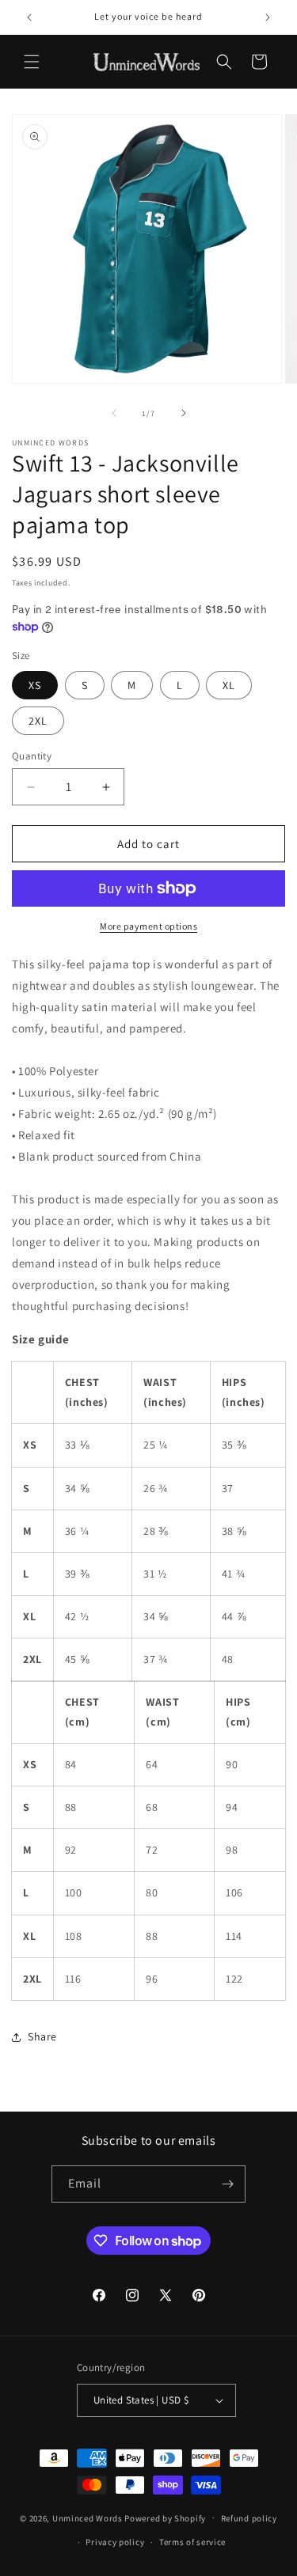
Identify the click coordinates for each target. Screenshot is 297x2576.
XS (35, 685)
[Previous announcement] (29, 17)
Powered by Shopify (165, 2517)
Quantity (32, 756)
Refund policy (249, 2518)
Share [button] (42, 2036)
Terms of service (192, 2542)
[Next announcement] (268, 17)
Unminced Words (88, 2517)
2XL (38, 721)
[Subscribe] (227, 2184)
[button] (32, 62)
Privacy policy (115, 2542)
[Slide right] (184, 413)
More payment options (148, 926)
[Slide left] (114, 413)
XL (229, 685)
